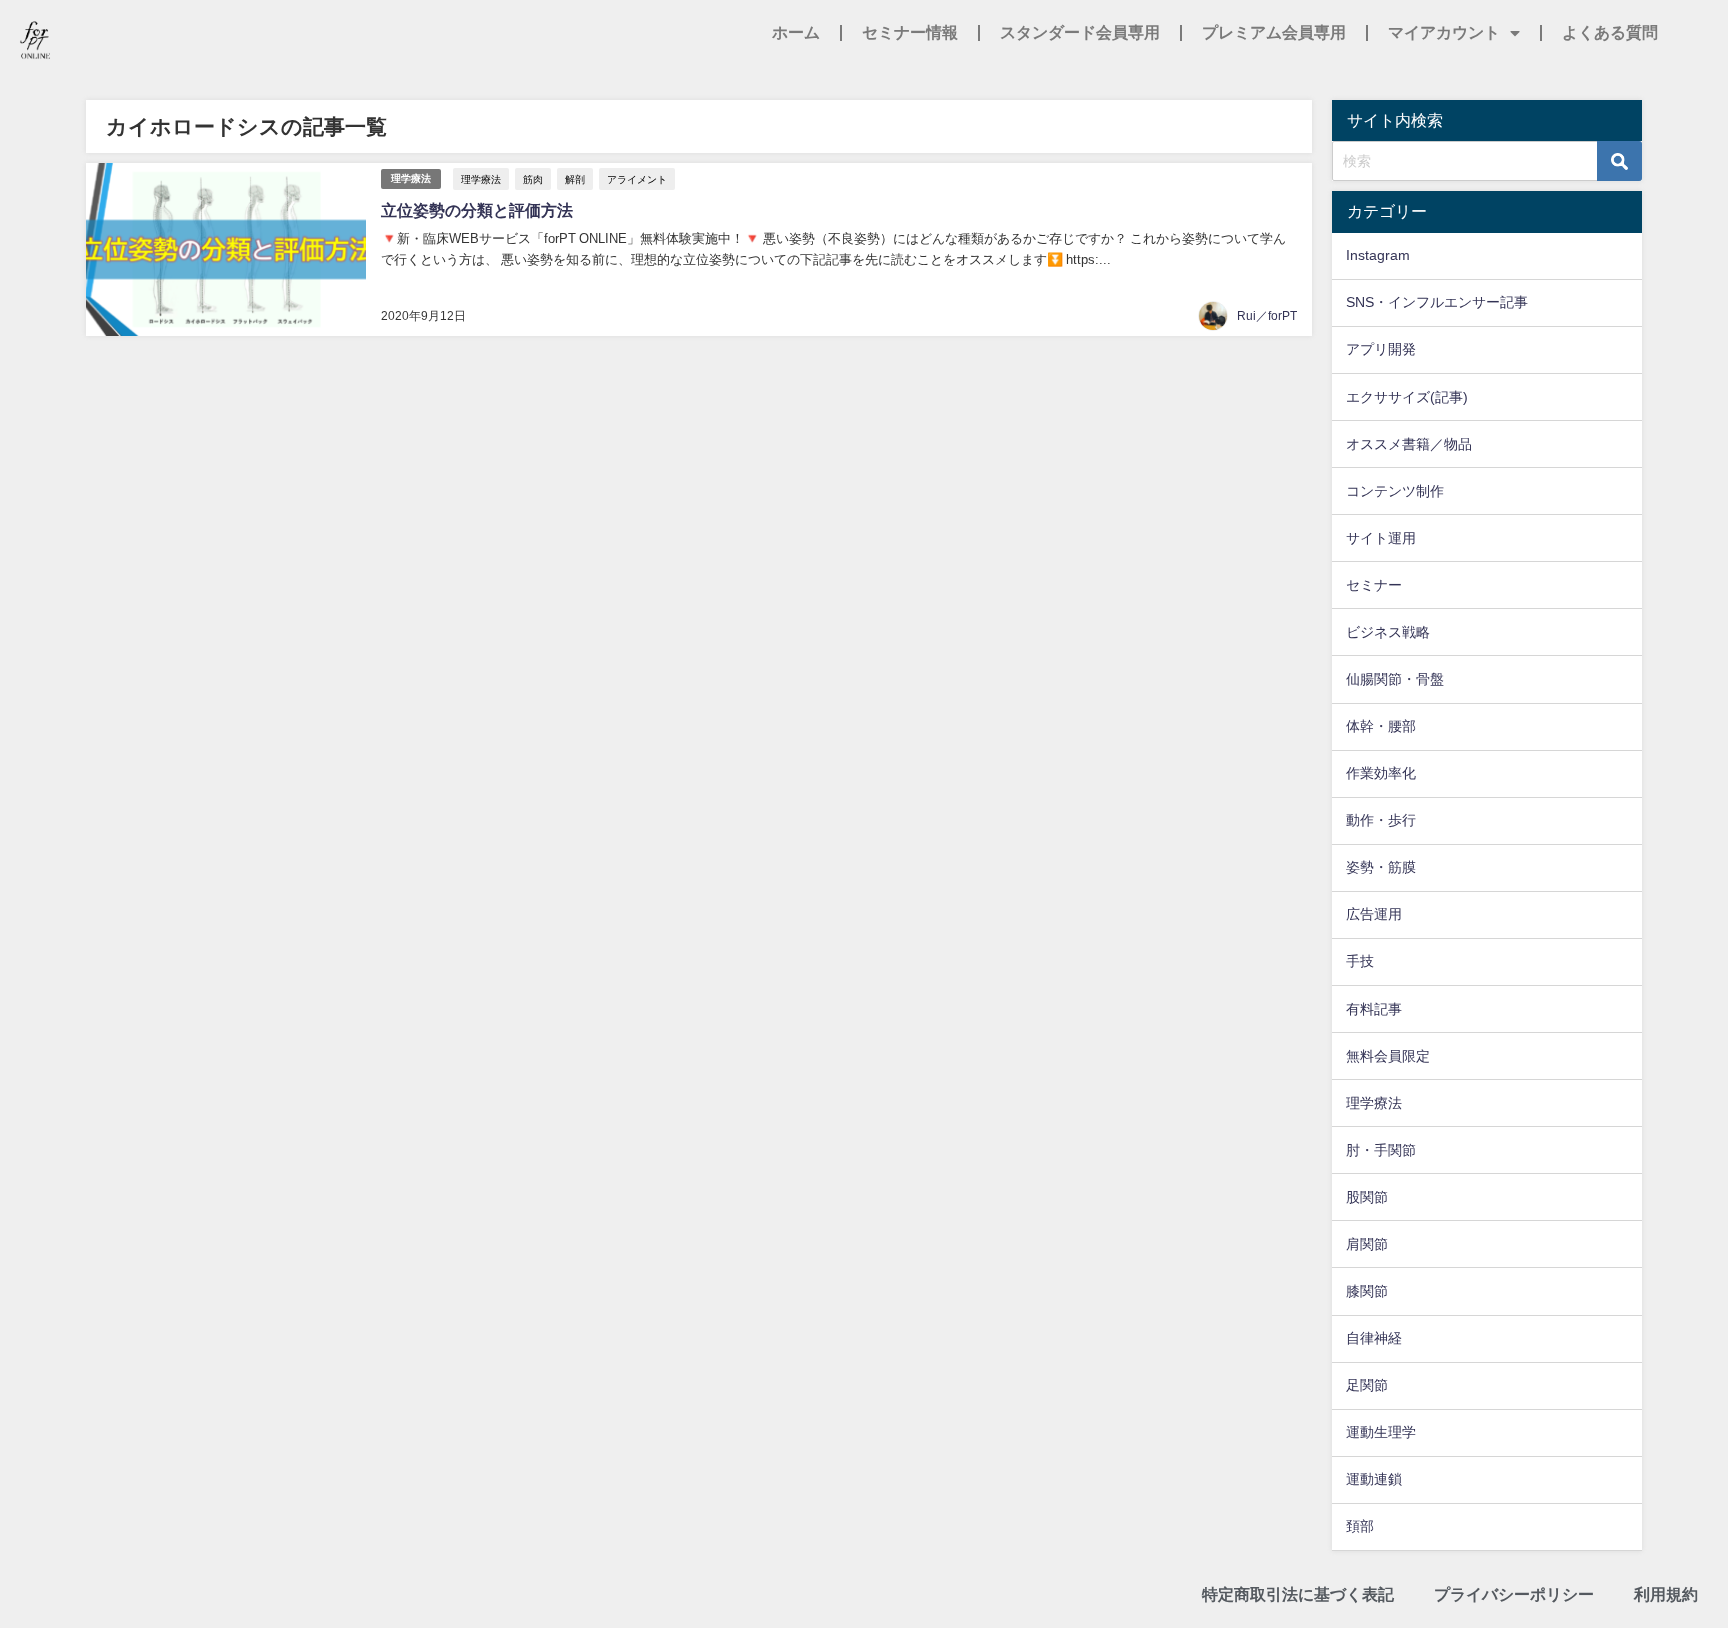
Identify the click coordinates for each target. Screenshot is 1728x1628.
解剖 (575, 179)
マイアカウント (1444, 32)
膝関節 (1367, 1291)
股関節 (1367, 1197)
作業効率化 (1381, 773)
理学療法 (411, 178)
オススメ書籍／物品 (1409, 444)
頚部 (1360, 1526)
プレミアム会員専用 (1274, 32)
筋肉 (533, 179)
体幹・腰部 (1381, 726)
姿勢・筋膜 (1381, 867)
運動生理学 (1381, 1432)
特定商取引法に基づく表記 (1298, 1594)
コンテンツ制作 (1395, 491)
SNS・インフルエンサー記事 (1437, 302)
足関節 (1367, 1385)
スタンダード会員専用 (1080, 32)
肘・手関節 (1381, 1150)
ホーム (796, 32)
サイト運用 (1381, 538)
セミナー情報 (910, 32)
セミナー (1374, 585)
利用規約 (1666, 1594)
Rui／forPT (1267, 316)
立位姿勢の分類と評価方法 (477, 210)
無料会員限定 (1388, 1056)
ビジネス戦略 (1388, 632)
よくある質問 (1610, 32)
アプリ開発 (1381, 349)
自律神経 (1374, 1338)
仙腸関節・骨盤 (1395, 679)
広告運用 (1374, 914)
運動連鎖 (1374, 1479)
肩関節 (1367, 1244)
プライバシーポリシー (1514, 1594)
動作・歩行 (1381, 820)
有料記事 (1374, 1009)
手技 (1360, 961)
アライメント (637, 179)
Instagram (1378, 255)
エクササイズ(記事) (1407, 397)
